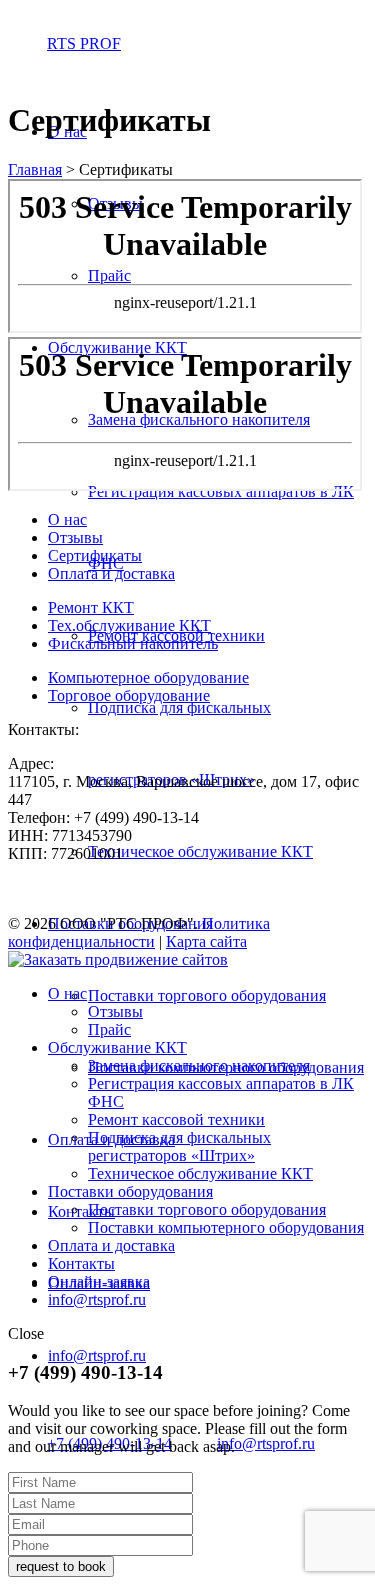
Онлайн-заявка (99, 1281)
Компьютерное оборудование (148, 677)
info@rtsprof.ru (97, 1355)
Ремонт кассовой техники (176, 1119)
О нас (67, 519)
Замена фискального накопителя (199, 1065)
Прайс (109, 1029)
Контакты (81, 1211)
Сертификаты (95, 555)
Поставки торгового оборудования (207, 995)
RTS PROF (84, 43)
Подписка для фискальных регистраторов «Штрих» (179, 1146)
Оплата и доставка (111, 573)
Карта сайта (206, 941)
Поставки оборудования (130, 1191)
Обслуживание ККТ (117, 1047)
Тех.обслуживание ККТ (129, 625)
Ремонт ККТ (91, 607)
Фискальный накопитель (133, 643)
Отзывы (75, 537)
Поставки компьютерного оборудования (226, 1227)
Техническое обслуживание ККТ (200, 851)
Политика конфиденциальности (139, 932)
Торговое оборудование (129, 695)
